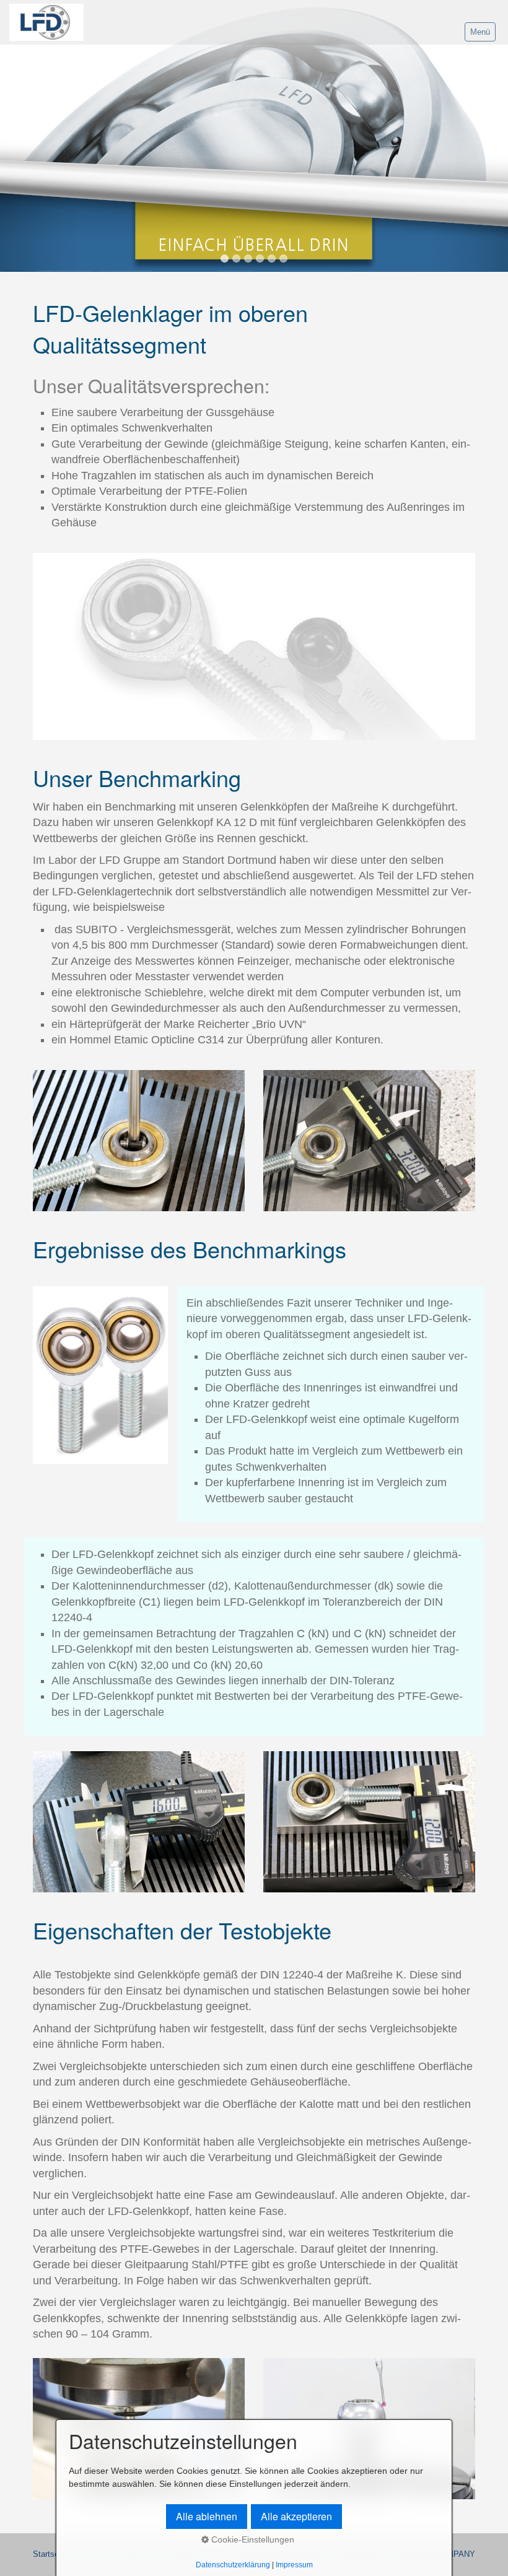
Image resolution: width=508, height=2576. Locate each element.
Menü (480, 32)
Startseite (50, 2554)
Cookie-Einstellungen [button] (252, 2539)
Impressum (294, 2565)
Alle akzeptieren (296, 2516)
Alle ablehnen (207, 2516)
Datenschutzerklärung (233, 2565)
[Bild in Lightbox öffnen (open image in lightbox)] (254, 646)
